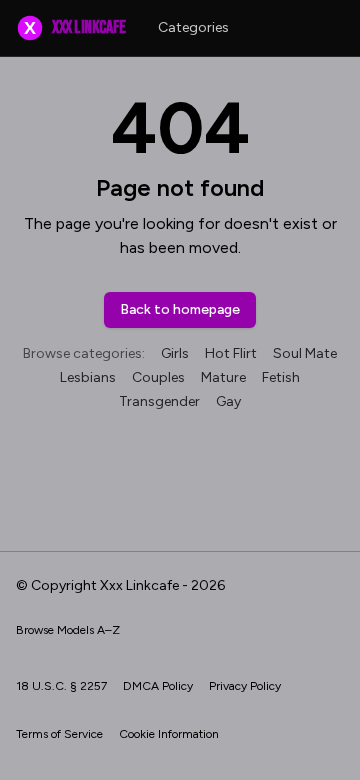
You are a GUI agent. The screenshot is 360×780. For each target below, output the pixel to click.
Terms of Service (59, 734)
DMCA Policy (158, 686)
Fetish (281, 377)
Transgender (159, 401)
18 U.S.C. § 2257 (61, 686)
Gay (228, 401)
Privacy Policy (245, 686)
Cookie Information (169, 734)
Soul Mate (305, 353)
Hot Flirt (231, 353)
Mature (223, 377)
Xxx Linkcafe (74, 27)
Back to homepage (180, 309)
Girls (175, 353)
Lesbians (88, 377)
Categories (193, 27)
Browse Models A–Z (68, 630)
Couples (158, 377)
